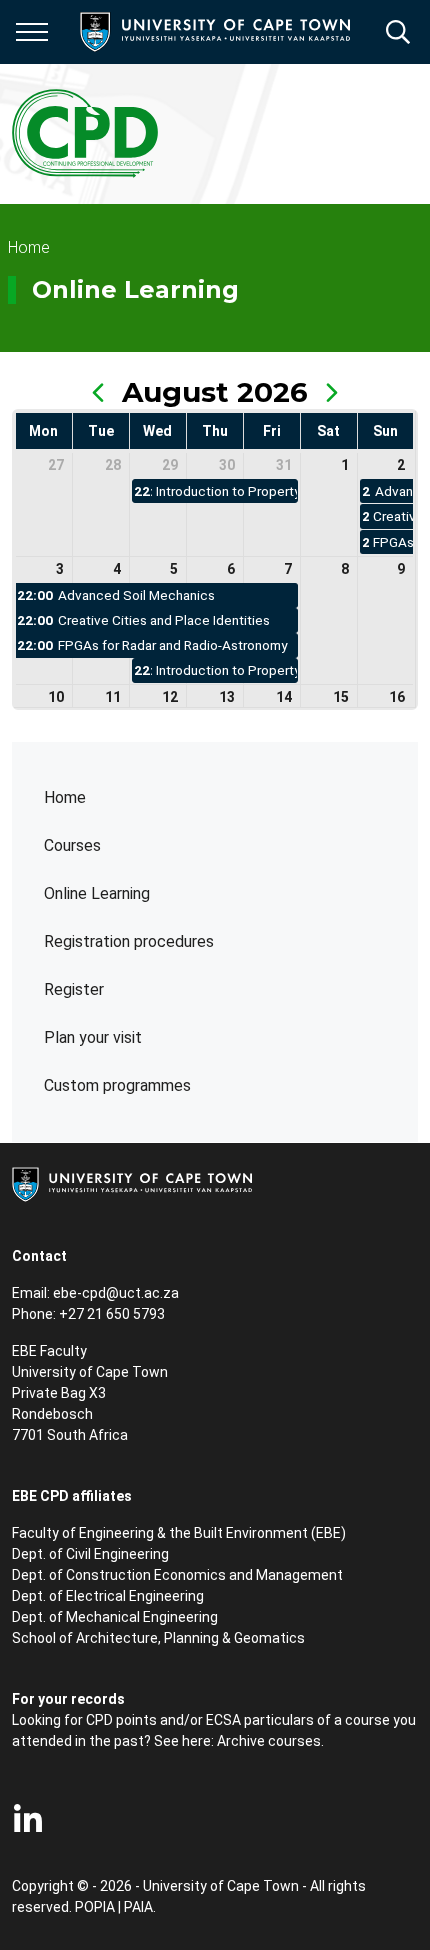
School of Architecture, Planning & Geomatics (158, 1638)
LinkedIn (28, 1820)
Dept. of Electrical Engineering (108, 1596)
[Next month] (332, 392)
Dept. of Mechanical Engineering (115, 1617)
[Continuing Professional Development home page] (86, 134)
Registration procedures (129, 941)
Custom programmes (117, 1085)
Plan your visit (93, 1037)
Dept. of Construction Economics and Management (177, 1575)
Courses (72, 845)
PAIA (138, 1907)
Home (65, 797)
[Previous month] (98, 392)
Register (74, 989)
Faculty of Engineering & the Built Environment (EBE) (179, 1533)
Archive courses (269, 1741)
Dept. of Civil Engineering (90, 1554)
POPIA (95, 1907)
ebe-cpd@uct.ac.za (116, 1293)
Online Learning (97, 893)
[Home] (132, 1183)
